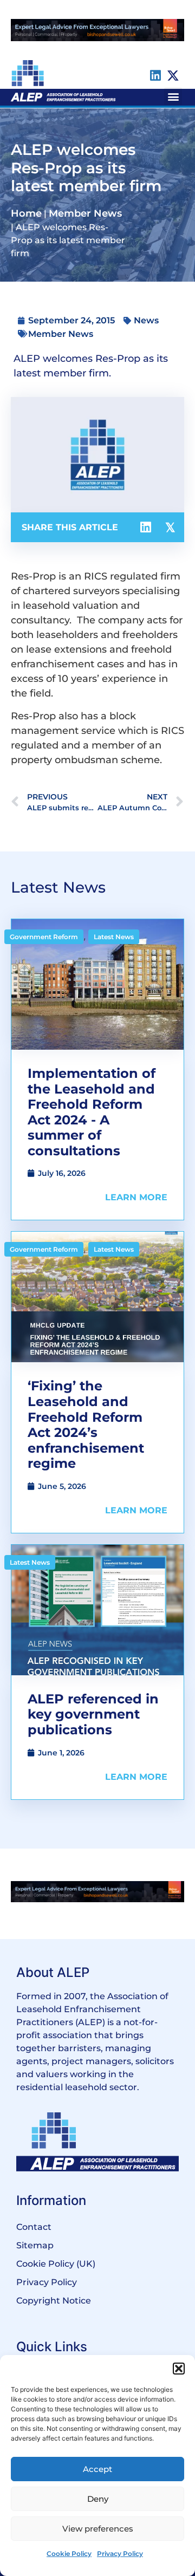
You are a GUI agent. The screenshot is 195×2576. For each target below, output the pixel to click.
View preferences (98, 2529)
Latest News (114, 937)
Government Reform (44, 937)
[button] (179, 2369)
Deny (98, 2499)
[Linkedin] (155, 76)
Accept (97, 2469)
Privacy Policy (120, 2554)
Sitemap (35, 2245)
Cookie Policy (69, 2554)
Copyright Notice (54, 2301)
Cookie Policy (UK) (56, 2264)
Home (26, 213)
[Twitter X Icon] (173, 76)
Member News (85, 213)
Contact (34, 2227)
